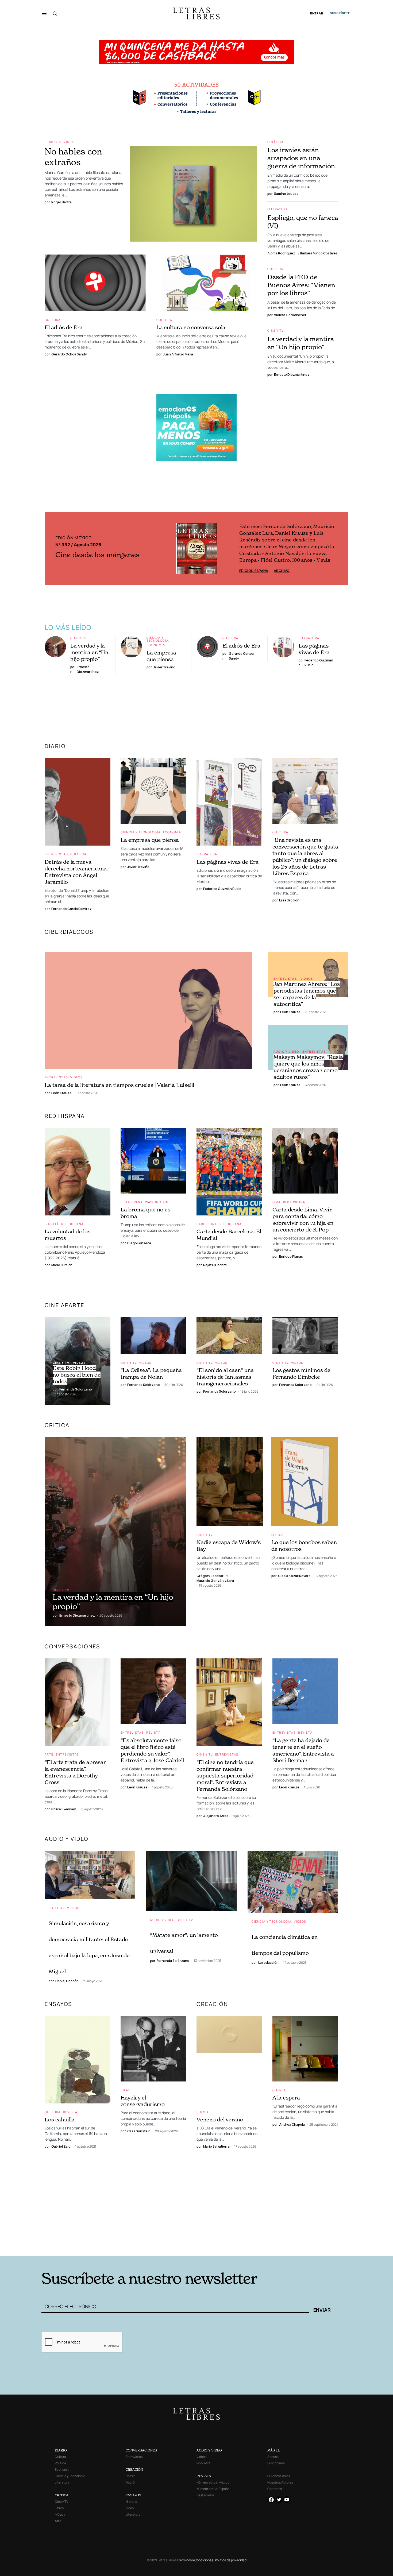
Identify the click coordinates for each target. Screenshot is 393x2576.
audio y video (67, 1838)
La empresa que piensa (161, 655)
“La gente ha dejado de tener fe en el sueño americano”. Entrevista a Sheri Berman (303, 1750)
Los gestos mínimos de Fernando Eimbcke (301, 1373)
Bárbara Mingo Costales (319, 253)
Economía (156, 644)
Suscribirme (276, 2463)
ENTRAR (317, 13)
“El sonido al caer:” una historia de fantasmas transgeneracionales (225, 1376)
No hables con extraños (73, 157)
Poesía (203, 2111)
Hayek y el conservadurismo (143, 2100)
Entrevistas (56, 853)
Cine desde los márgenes (97, 554)
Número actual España (213, 2489)
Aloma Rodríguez (281, 253)
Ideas (126, 2089)
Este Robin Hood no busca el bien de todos (77, 1374)
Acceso (273, 2457)
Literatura (278, 209)
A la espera (286, 2097)
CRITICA (62, 2495)
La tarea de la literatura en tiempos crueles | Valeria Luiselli (120, 1084)
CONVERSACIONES (141, 2450)
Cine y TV (276, 330)
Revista (67, 142)
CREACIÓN (212, 2003)
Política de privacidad (231, 2560)
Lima (277, 1201)
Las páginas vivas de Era (314, 648)
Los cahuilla (60, 2119)
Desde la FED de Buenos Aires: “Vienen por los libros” (301, 285)
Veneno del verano (220, 2119)
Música (60, 2514)
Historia (131, 2502)
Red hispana (65, 1115)
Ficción (131, 2482)
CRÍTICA (57, 1425)
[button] (44, 13)
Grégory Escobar (210, 1575)
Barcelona (207, 1223)
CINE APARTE (65, 1305)
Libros (51, 142)
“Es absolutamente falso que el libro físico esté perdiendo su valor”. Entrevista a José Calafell (152, 1750)
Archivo (281, 548)
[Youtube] (287, 2500)
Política (275, 142)
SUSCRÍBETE (340, 13)
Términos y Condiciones (196, 2560)
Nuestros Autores (280, 2482)
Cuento (280, 2089)
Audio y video (286, 1051)
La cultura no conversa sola (191, 327)
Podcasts (203, 2463)
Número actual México (213, 2482)
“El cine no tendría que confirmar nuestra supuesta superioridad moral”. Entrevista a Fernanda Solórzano (225, 1775)
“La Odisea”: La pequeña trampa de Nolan (151, 1373)
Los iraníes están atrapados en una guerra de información (301, 158)
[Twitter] (279, 2500)
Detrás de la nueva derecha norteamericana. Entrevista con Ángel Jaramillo (76, 871)
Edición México (254, 548)
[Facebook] (271, 2500)
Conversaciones (72, 1646)
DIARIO (55, 745)
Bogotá (52, 1223)
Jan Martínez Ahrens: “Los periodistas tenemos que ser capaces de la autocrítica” (307, 993)
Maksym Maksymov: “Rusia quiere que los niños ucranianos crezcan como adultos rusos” (308, 1066)
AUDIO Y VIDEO (209, 2450)
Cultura (53, 320)
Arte (49, 1754)
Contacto (275, 2489)
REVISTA (204, 2476)
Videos (76, 1077)
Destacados (205, 2495)
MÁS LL (274, 2450)
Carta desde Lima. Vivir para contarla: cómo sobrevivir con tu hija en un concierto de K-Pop (303, 1219)
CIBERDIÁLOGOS (69, 931)
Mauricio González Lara (215, 1580)
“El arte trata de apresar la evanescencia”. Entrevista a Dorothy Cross (75, 1772)
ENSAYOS (58, 2003)
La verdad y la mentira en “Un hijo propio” (300, 343)
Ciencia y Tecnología (158, 638)
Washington (157, 1201)
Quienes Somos (279, 2476)
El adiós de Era (64, 327)
